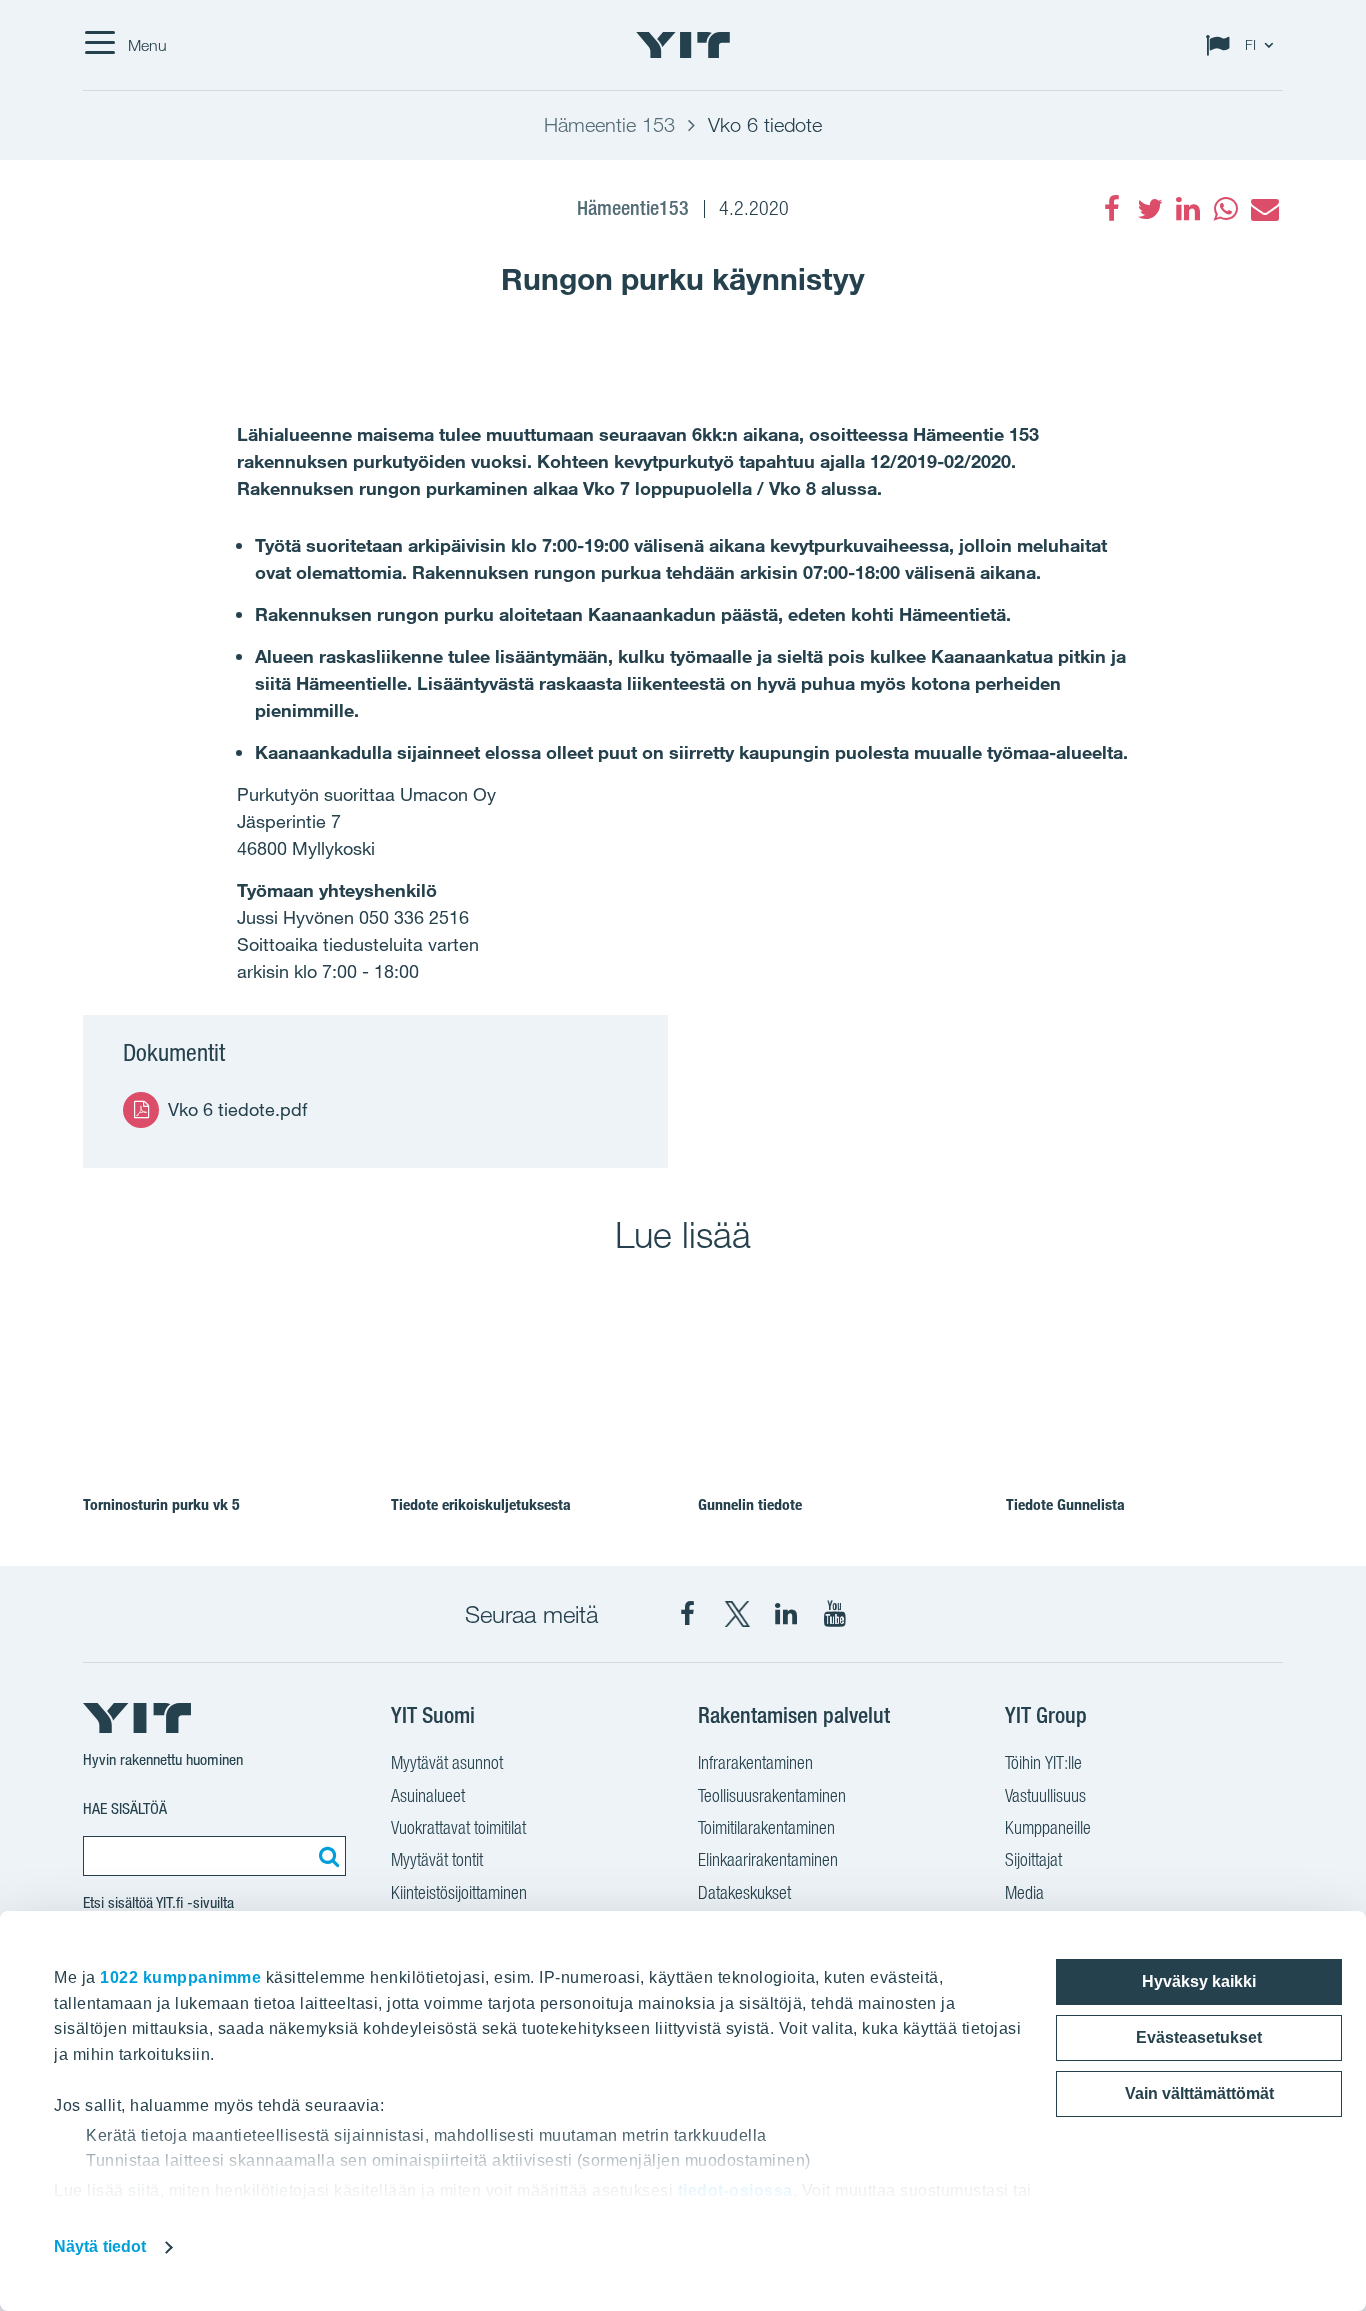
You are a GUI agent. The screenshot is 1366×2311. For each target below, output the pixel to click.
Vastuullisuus (1045, 1795)
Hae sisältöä (125, 1808)
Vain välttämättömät (1199, 2093)
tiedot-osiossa (735, 2190)
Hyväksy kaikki (1199, 1981)
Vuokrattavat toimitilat (458, 1827)
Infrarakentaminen (755, 1762)
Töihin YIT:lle (1043, 1762)
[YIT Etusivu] (683, 45)
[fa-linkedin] (1188, 209)
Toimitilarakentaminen (766, 1827)
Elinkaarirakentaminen (768, 1859)
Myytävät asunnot (447, 1762)
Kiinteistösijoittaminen (459, 1892)
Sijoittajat (1033, 1859)
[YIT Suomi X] (737, 1614)
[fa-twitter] (1150, 209)
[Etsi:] (326, 1856)
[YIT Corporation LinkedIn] (786, 1614)
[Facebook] (1112, 209)
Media (1024, 1892)
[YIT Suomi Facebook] (688, 1614)
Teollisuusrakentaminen (772, 1795)
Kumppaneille (1048, 1827)
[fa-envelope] (1264, 209)
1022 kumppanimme (180, 1977)
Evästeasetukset (1199, 2037)
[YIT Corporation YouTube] (835, 1614)
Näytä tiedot (100, 2246)
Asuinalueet (428, 1795)
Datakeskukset (744, 1892)
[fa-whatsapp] (1226, 209)
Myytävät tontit (437, 1859)
